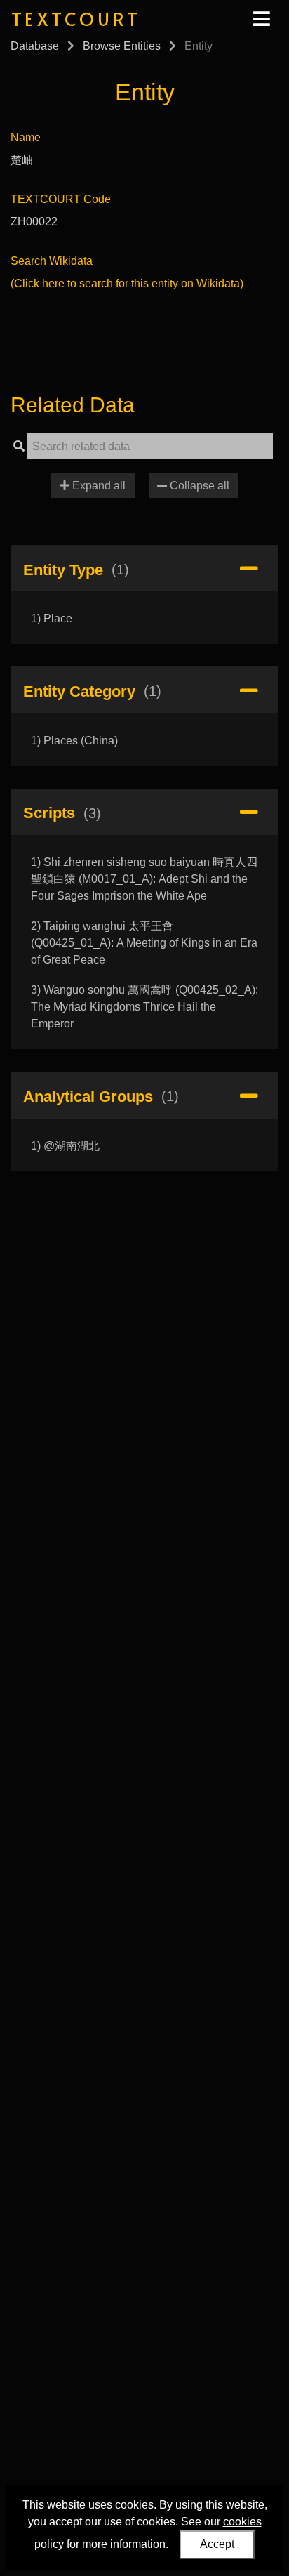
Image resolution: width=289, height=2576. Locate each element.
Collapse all (198, 486)
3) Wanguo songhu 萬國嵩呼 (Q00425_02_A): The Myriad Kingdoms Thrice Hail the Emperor (144, 1007)
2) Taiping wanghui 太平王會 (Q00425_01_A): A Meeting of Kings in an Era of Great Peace (144, 943)
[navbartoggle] (261, 19)
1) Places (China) (74, 741)
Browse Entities (122, 46)
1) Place (52, 618)
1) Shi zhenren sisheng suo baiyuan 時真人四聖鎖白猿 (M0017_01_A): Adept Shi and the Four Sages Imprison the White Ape (144, 879)
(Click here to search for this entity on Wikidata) (127, 283)
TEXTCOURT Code (61, 199)
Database (35, 46)
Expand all (98, 486)
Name (26, 137)
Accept (217, 2544)
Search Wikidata (52, 261)
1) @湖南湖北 (65, 1146)
